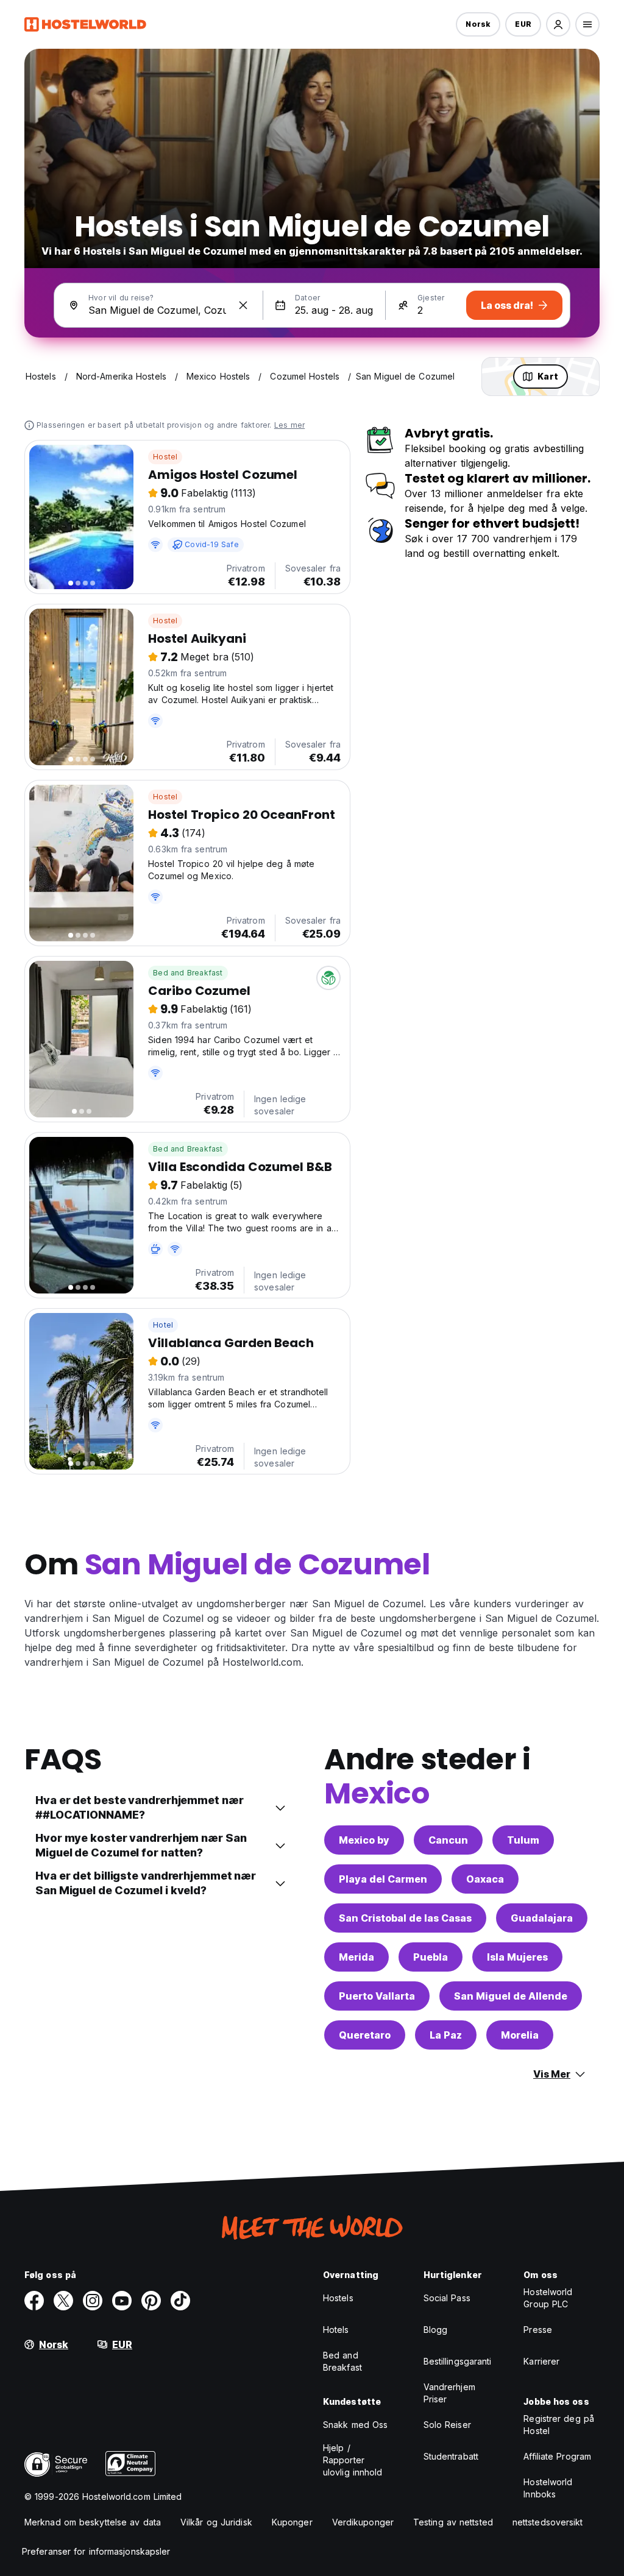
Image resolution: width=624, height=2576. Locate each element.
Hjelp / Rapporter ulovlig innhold (353, 2460)
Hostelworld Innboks (548, 2488)
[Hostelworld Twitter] (63, 2301)
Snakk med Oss (355, 2425)
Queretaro (365, 2035)
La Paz (446, 2035)
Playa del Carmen (383, 1879)
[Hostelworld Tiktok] (180, 2301)
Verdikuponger (363, 2522)
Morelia (520, 2035)
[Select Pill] (558, 24)
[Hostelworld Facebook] (34, 2301)
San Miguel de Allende (511, 1996)
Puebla (431, 1957)
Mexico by (364, 1840)
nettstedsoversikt (548, 2522)
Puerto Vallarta (377, 1996)
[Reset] (243, 305)
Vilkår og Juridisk (216, 2522)
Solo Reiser (447, 2425)
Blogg (436, 2330)
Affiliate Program (557, 2456)
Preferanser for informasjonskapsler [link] (96, 2551)
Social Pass (447, 2298)
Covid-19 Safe (212, 544)
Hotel (163, 1325)
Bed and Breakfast (188, 973)
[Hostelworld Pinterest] (151, 2301)
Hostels (338, 2298)
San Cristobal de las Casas (405, 1918)
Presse (538, 2330)
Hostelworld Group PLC (548, 2298)
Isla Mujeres (517, 1957)
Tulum (523, 1840)
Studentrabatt (451, 2456)
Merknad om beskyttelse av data (93, 2522)
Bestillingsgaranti (458, 2361)
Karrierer (541, 2361)
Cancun (448, 1840)
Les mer (289, 425)
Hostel (165, 457)
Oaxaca (485, 1879)
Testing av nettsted (453, 2522)
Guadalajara (542, 1918)
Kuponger (292, 2522)
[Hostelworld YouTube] (122, 2301)
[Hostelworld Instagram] (93, 2301)
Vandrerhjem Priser (449, 2393)
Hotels (336, 2330)
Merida (356, 1957)
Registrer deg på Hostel (559, 2425)
